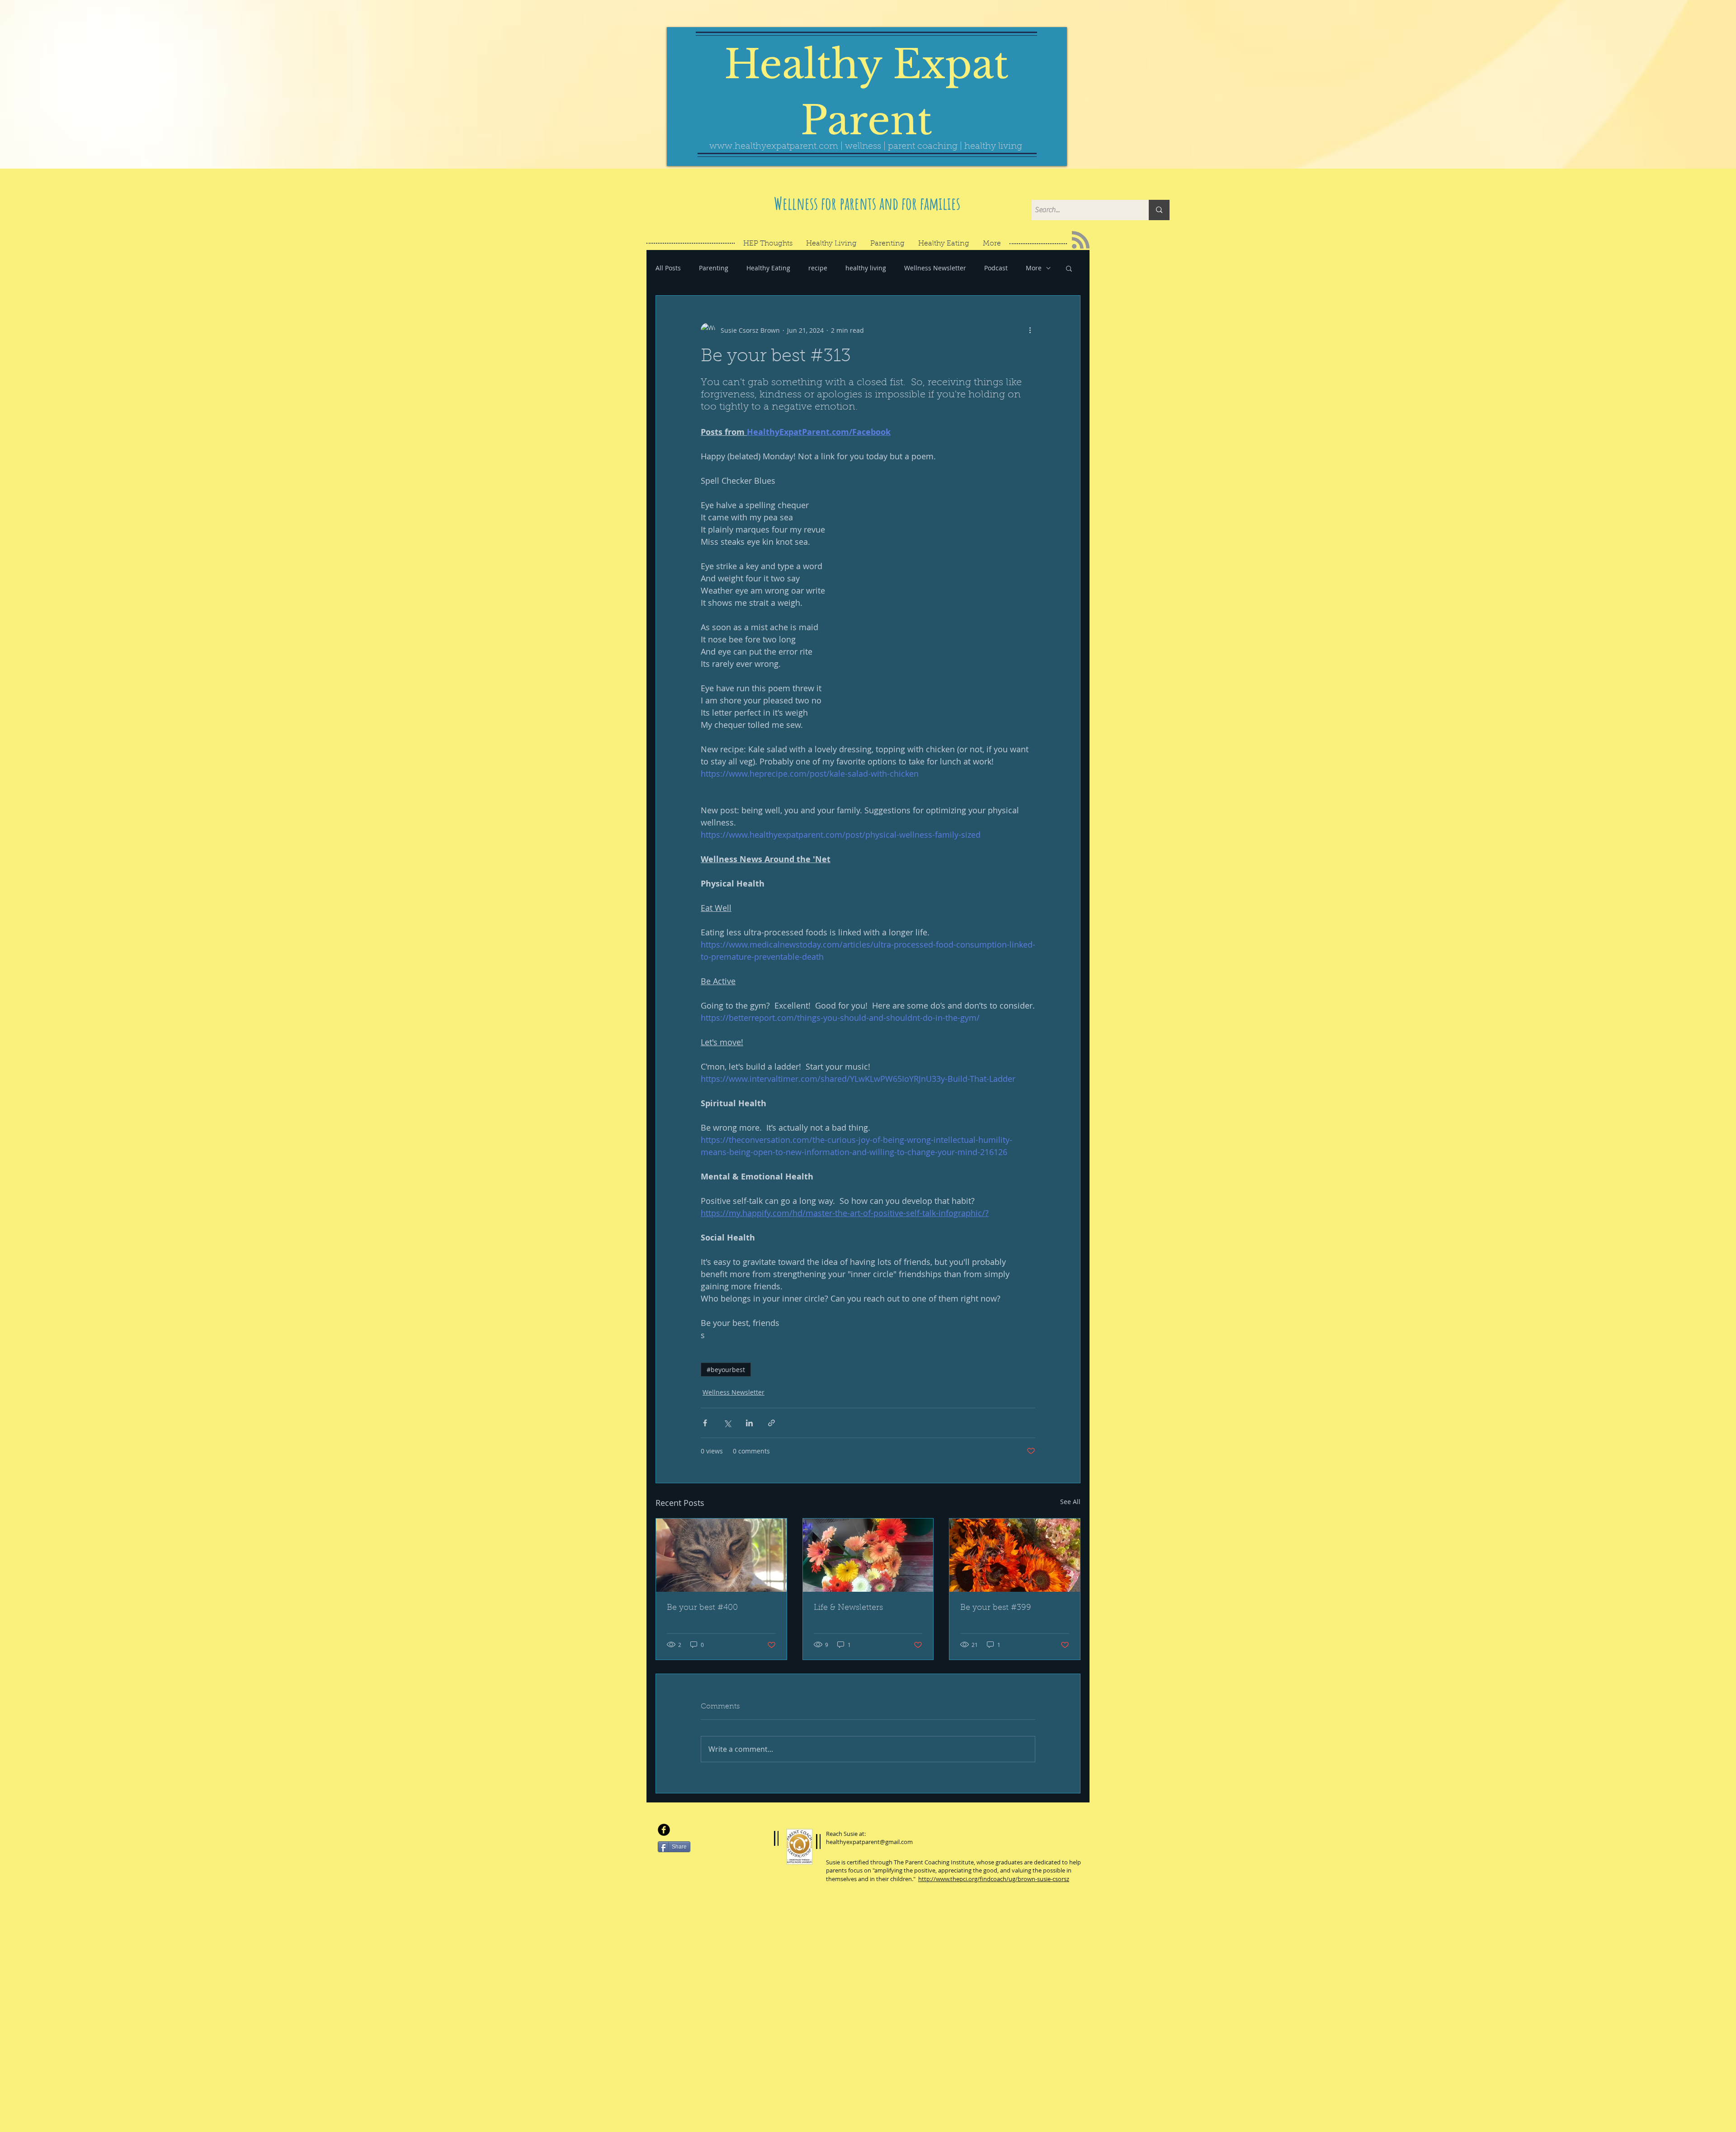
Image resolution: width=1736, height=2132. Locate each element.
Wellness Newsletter (935, 268)
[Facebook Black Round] (664, 1830)
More (1034, 268)
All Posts (668, 268)
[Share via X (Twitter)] (727, 1423)
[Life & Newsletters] (868, 1555)
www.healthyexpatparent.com (774, 146)
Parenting (714, 268)
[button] (1069, 268)
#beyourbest (726, 1370)
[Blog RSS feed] (1081, 240)
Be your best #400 (702, 1608)
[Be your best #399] (1015, 1555)
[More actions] (1030, 330)
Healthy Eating (768, 268)
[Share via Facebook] (705, 1423)
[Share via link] (771, 1423)
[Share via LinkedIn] (749, 1423)
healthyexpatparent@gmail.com (869, 1842)
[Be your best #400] (721, 1555)
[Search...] (1159, 210)
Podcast (996, 268)
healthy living (866, 268)
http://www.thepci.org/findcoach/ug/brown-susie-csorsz (994, 1879)
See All (1070, 1502)
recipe (818, 268)
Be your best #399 (996, 1608)
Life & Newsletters (848, 1608)
